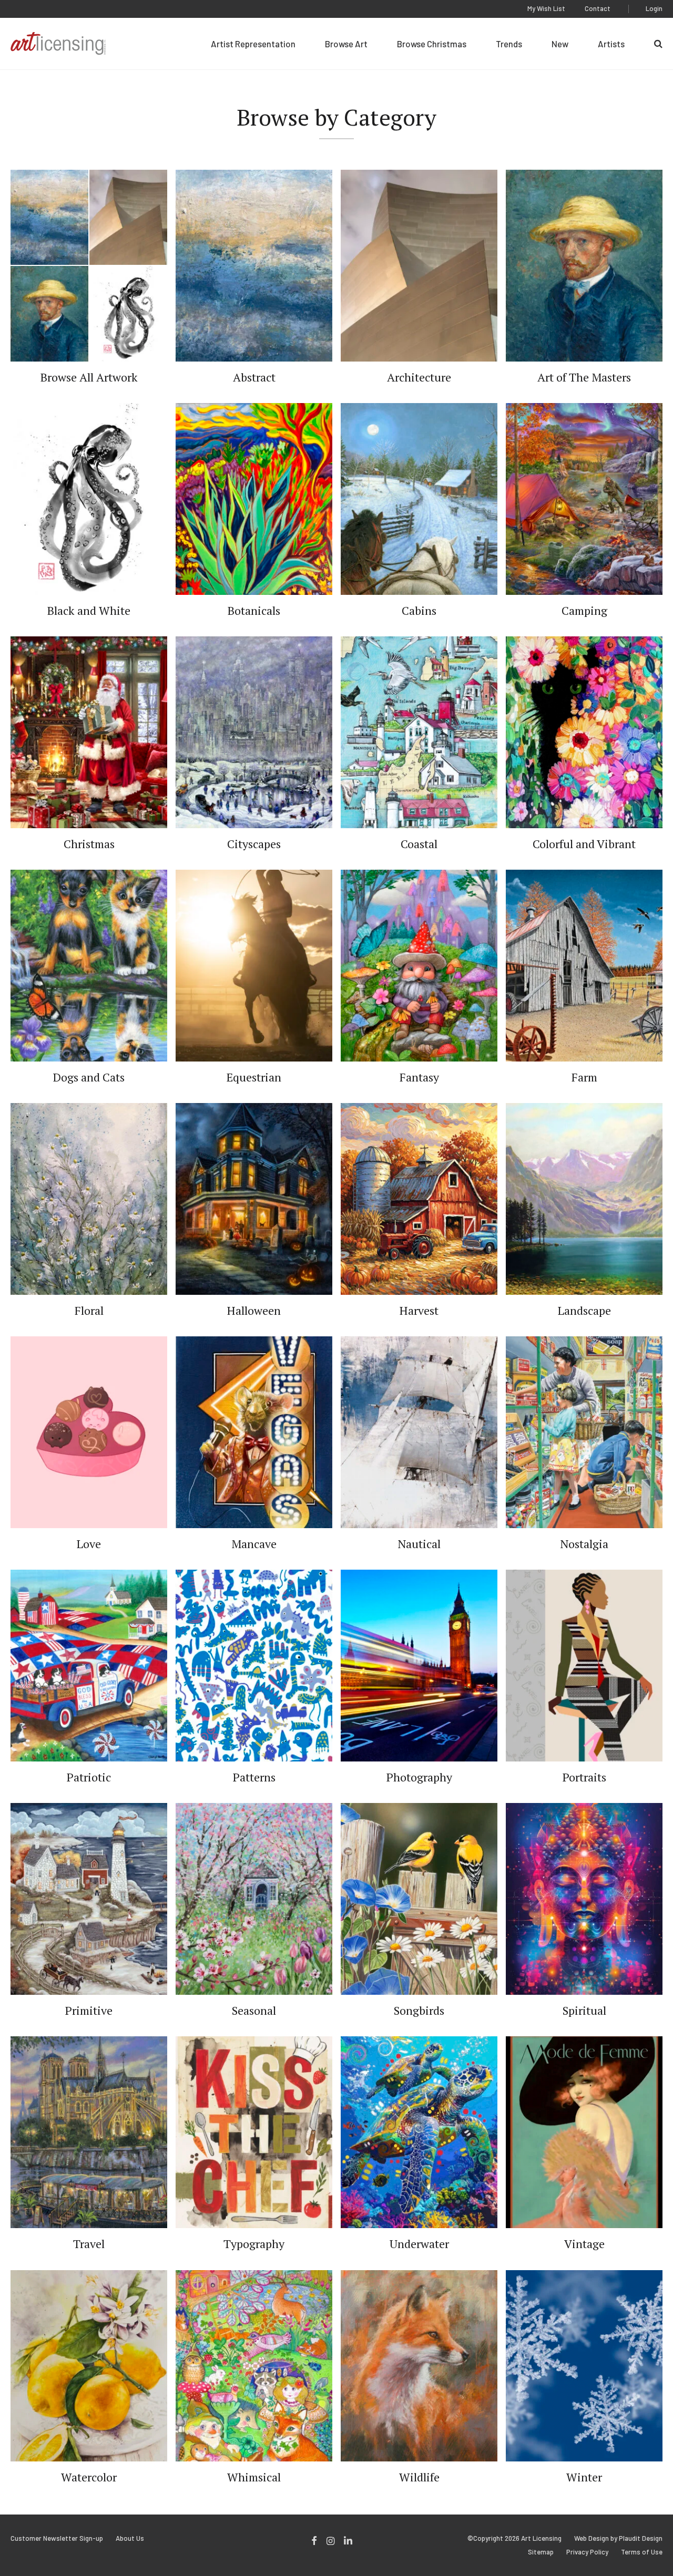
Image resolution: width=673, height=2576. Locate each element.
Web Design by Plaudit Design (618, 2538)
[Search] (658, 44)
